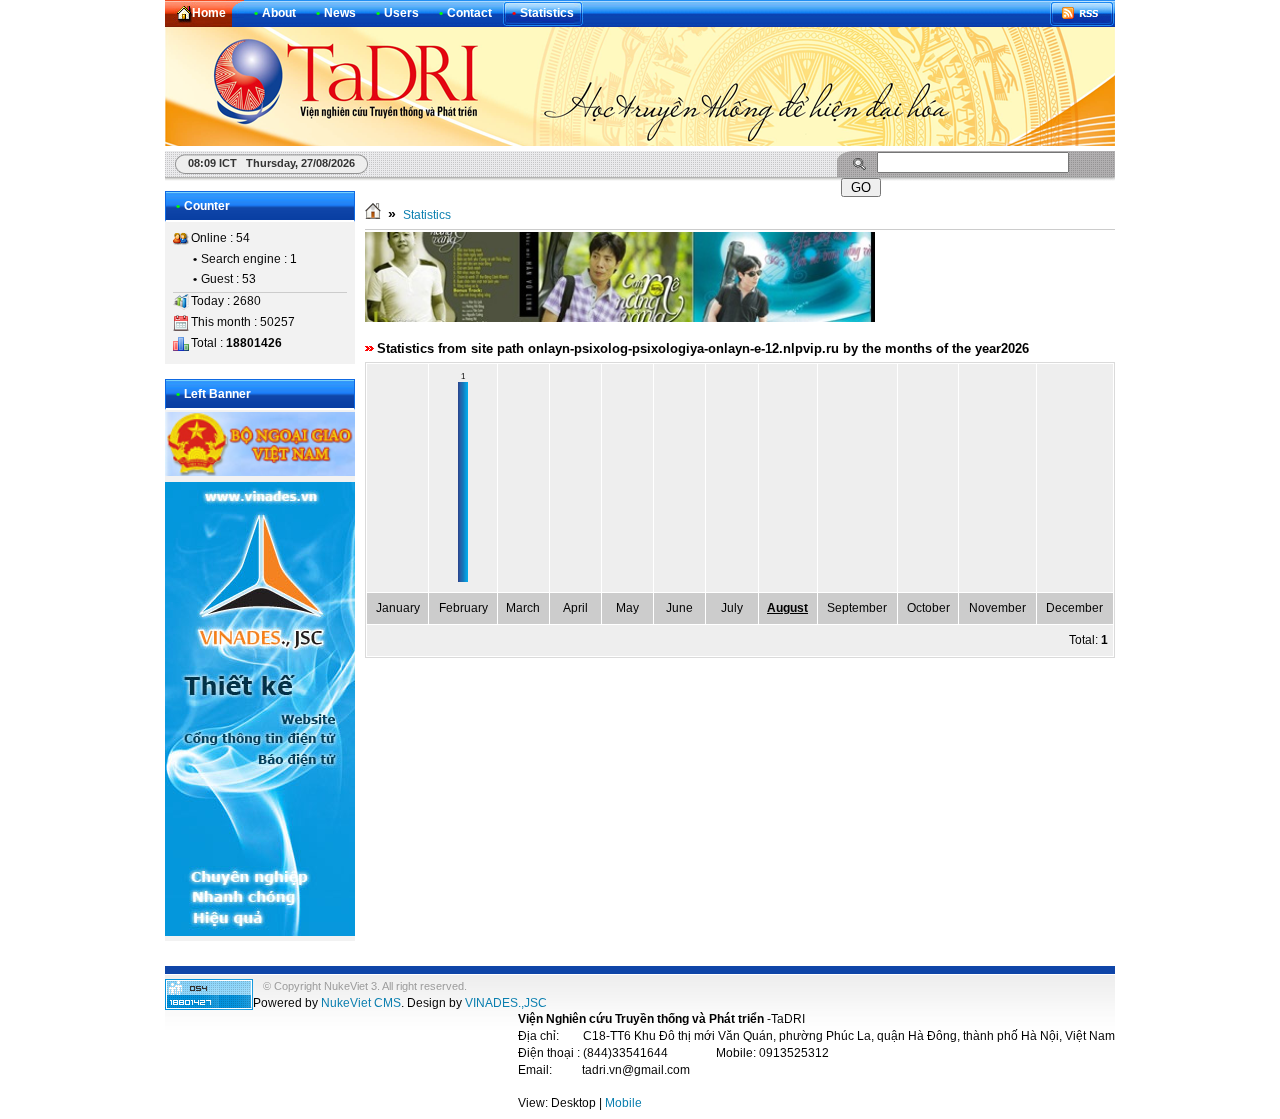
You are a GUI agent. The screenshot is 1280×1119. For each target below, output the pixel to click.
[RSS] (1082, 13)
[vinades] (260, 932)
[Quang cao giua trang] (620, 318)
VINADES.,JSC (506, 1003)
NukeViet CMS (361, 1003)
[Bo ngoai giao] (260, 472)
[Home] (373, 215)
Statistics (427, 215)
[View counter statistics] (209, 1006)
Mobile (623, 1103)
